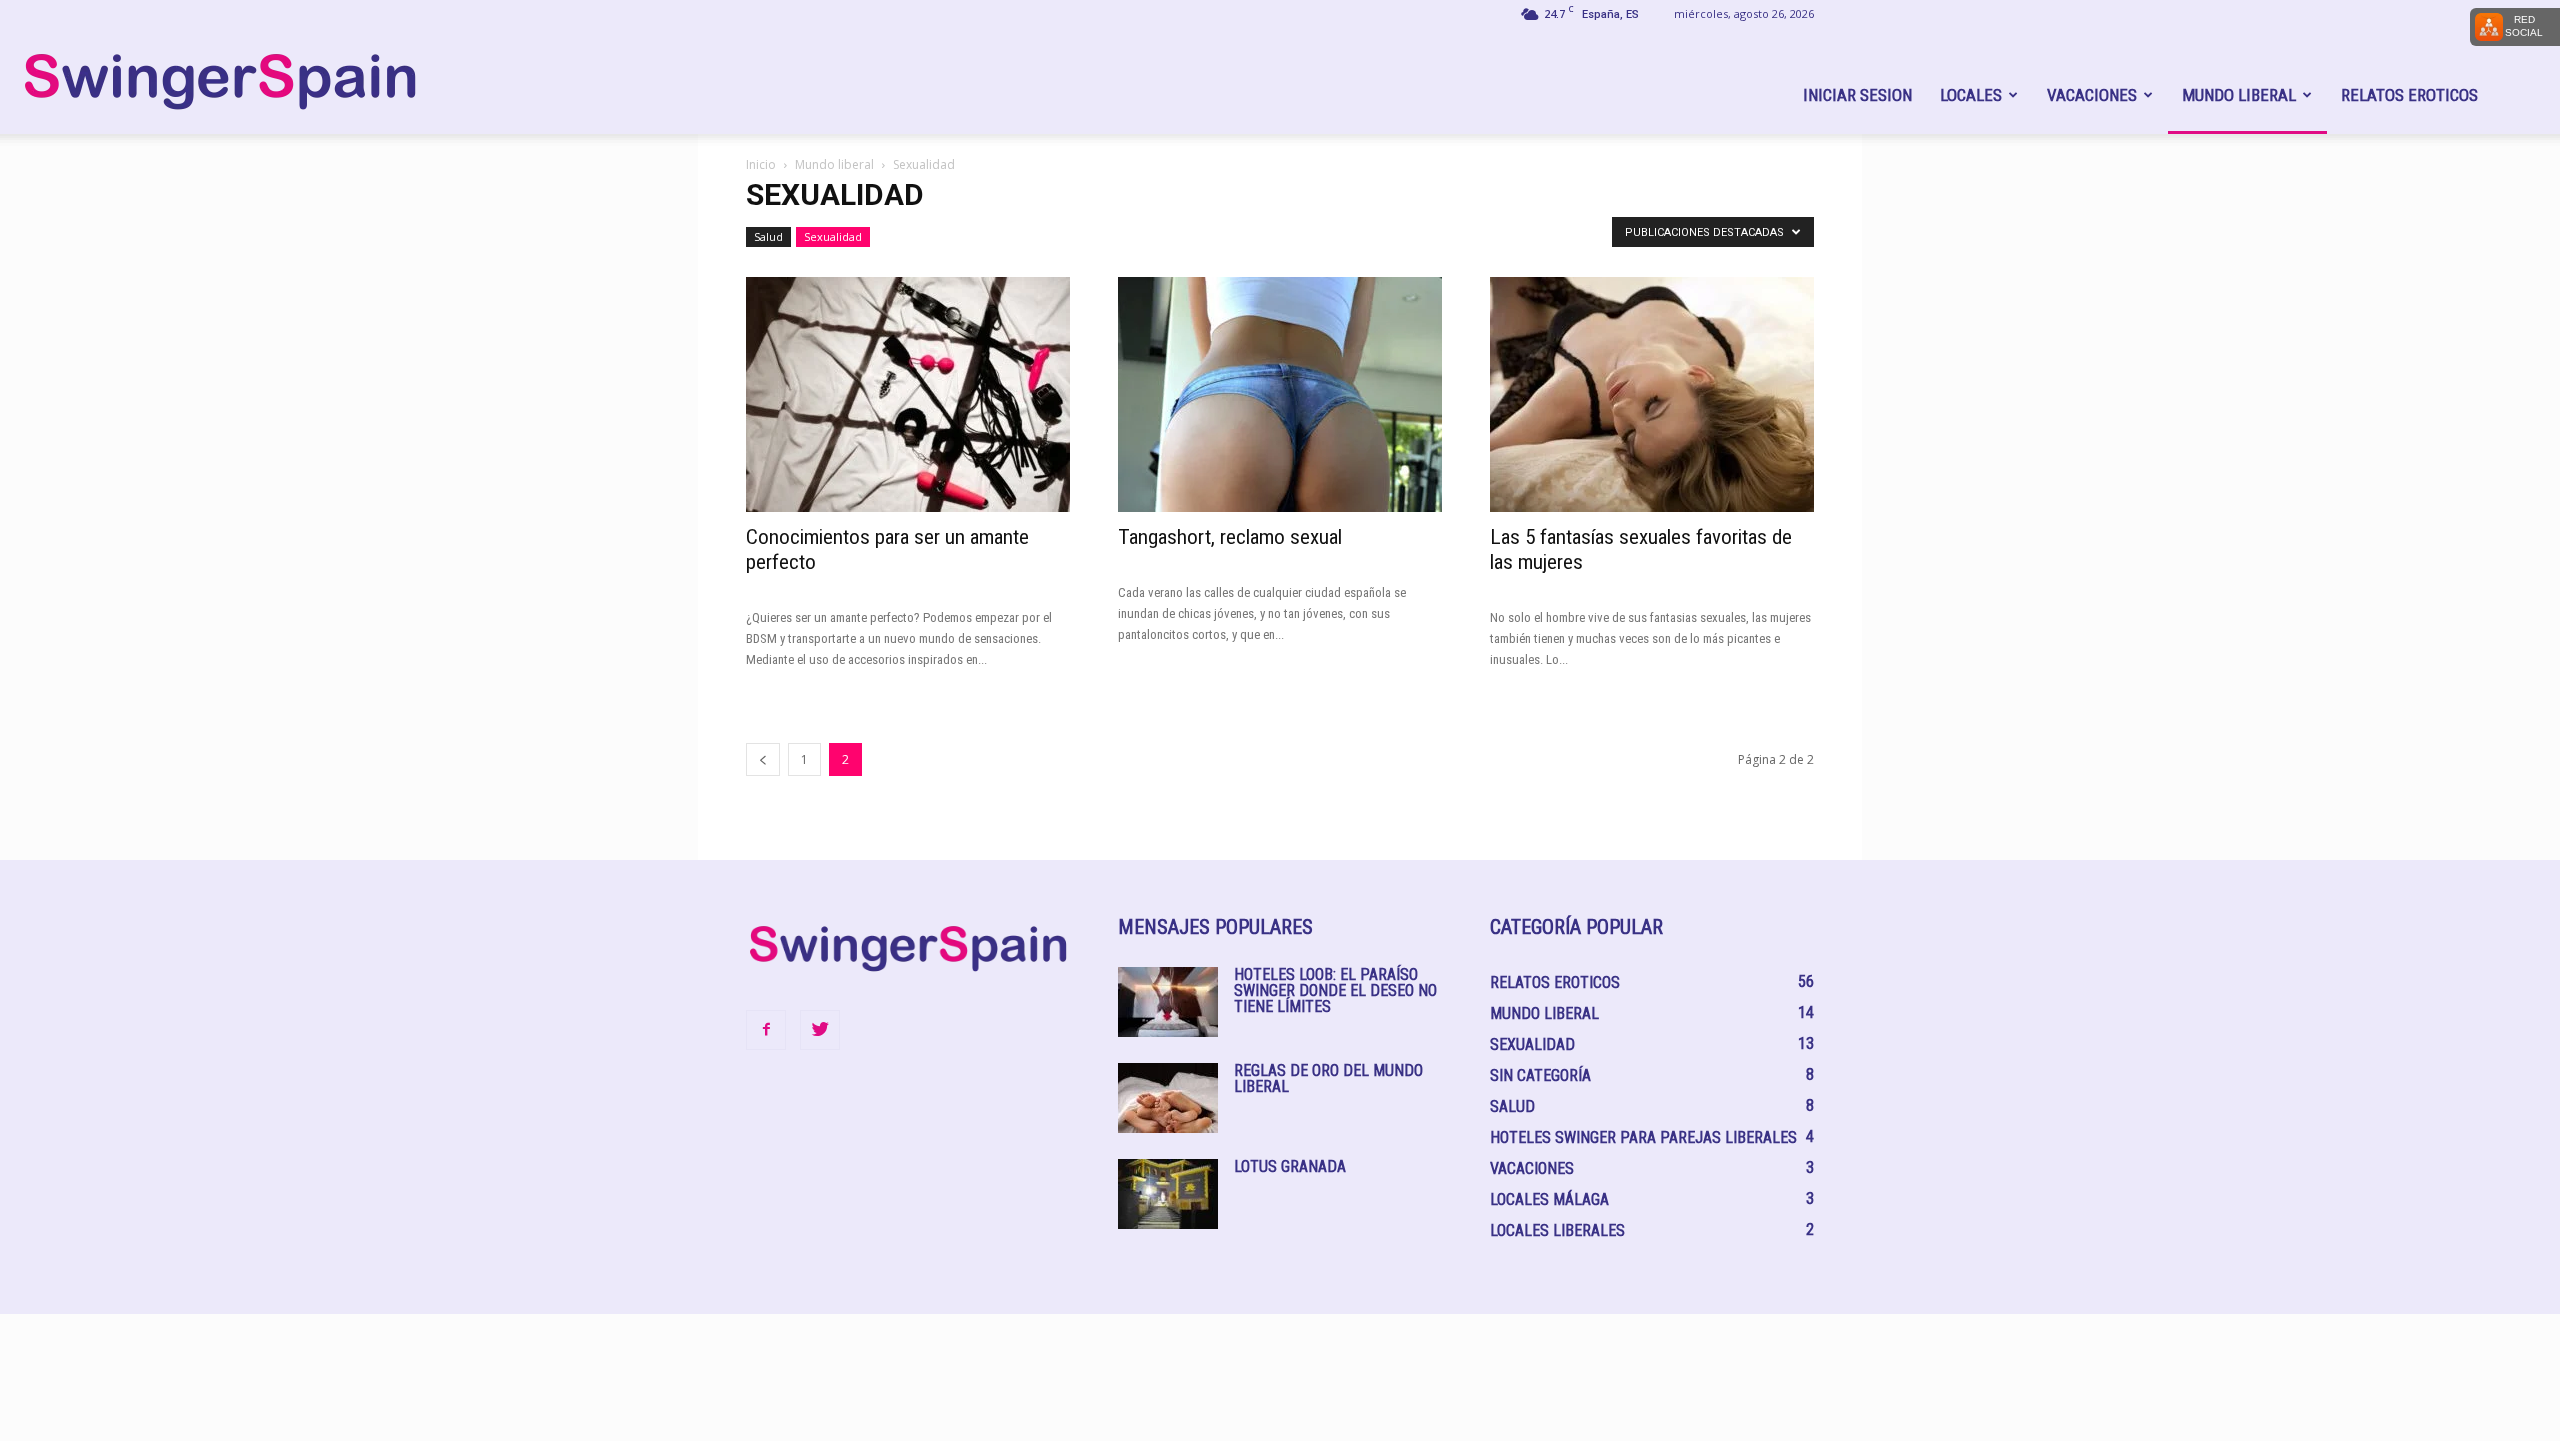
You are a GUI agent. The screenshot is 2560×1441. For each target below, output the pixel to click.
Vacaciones (2092, 95)
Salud (768, 236)
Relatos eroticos (2409, 95)
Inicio (761, 164)
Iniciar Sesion (1857, 95)
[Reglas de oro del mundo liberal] (1168, 1098)
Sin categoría (1540, 1075)
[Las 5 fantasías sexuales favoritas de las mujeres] (1652, 394)
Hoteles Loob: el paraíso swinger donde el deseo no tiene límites (1335, 990)
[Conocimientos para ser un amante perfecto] (908, 394)
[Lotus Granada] (1168, 1194)
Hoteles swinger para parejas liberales (1643, 1137)
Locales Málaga (1549, 1199)
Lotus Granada (1290, 1166)
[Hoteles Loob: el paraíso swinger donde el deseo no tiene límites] (1168, 1002)
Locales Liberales (1557, 1230)
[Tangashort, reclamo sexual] (1280, 394)
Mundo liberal (2239, 95)
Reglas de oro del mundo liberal (1328, 1078)
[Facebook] (766, 1030)
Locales (1971, 95)
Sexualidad (833, 236)
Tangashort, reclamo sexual (1230, 537)
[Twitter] (820, 1030)
